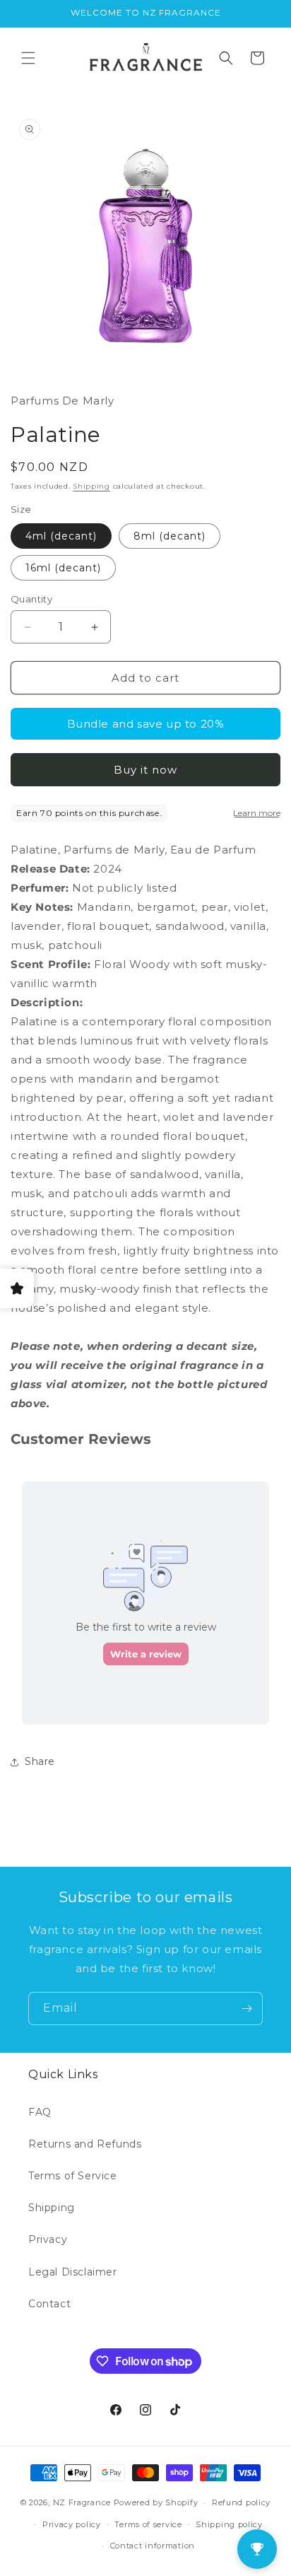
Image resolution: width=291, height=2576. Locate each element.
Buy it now (145, 770)
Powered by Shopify (156, 2502)
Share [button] (40, 1761)
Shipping (91, 486)
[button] (28, 58)
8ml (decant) (170, 536)
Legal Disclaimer (73, 2272)
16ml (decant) (63, 568)
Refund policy (241, 2502)
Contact (49, 2304)
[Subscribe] (247, 2009)
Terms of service (148, 2524)
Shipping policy (229, 2524)
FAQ (40, 2112)
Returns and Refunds (85, 2144)
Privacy (48, 2239)
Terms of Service (73, 2176)
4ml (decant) (61, 536)
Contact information (153, 2546)
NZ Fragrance (82, 2502)
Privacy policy (72, 2524)
